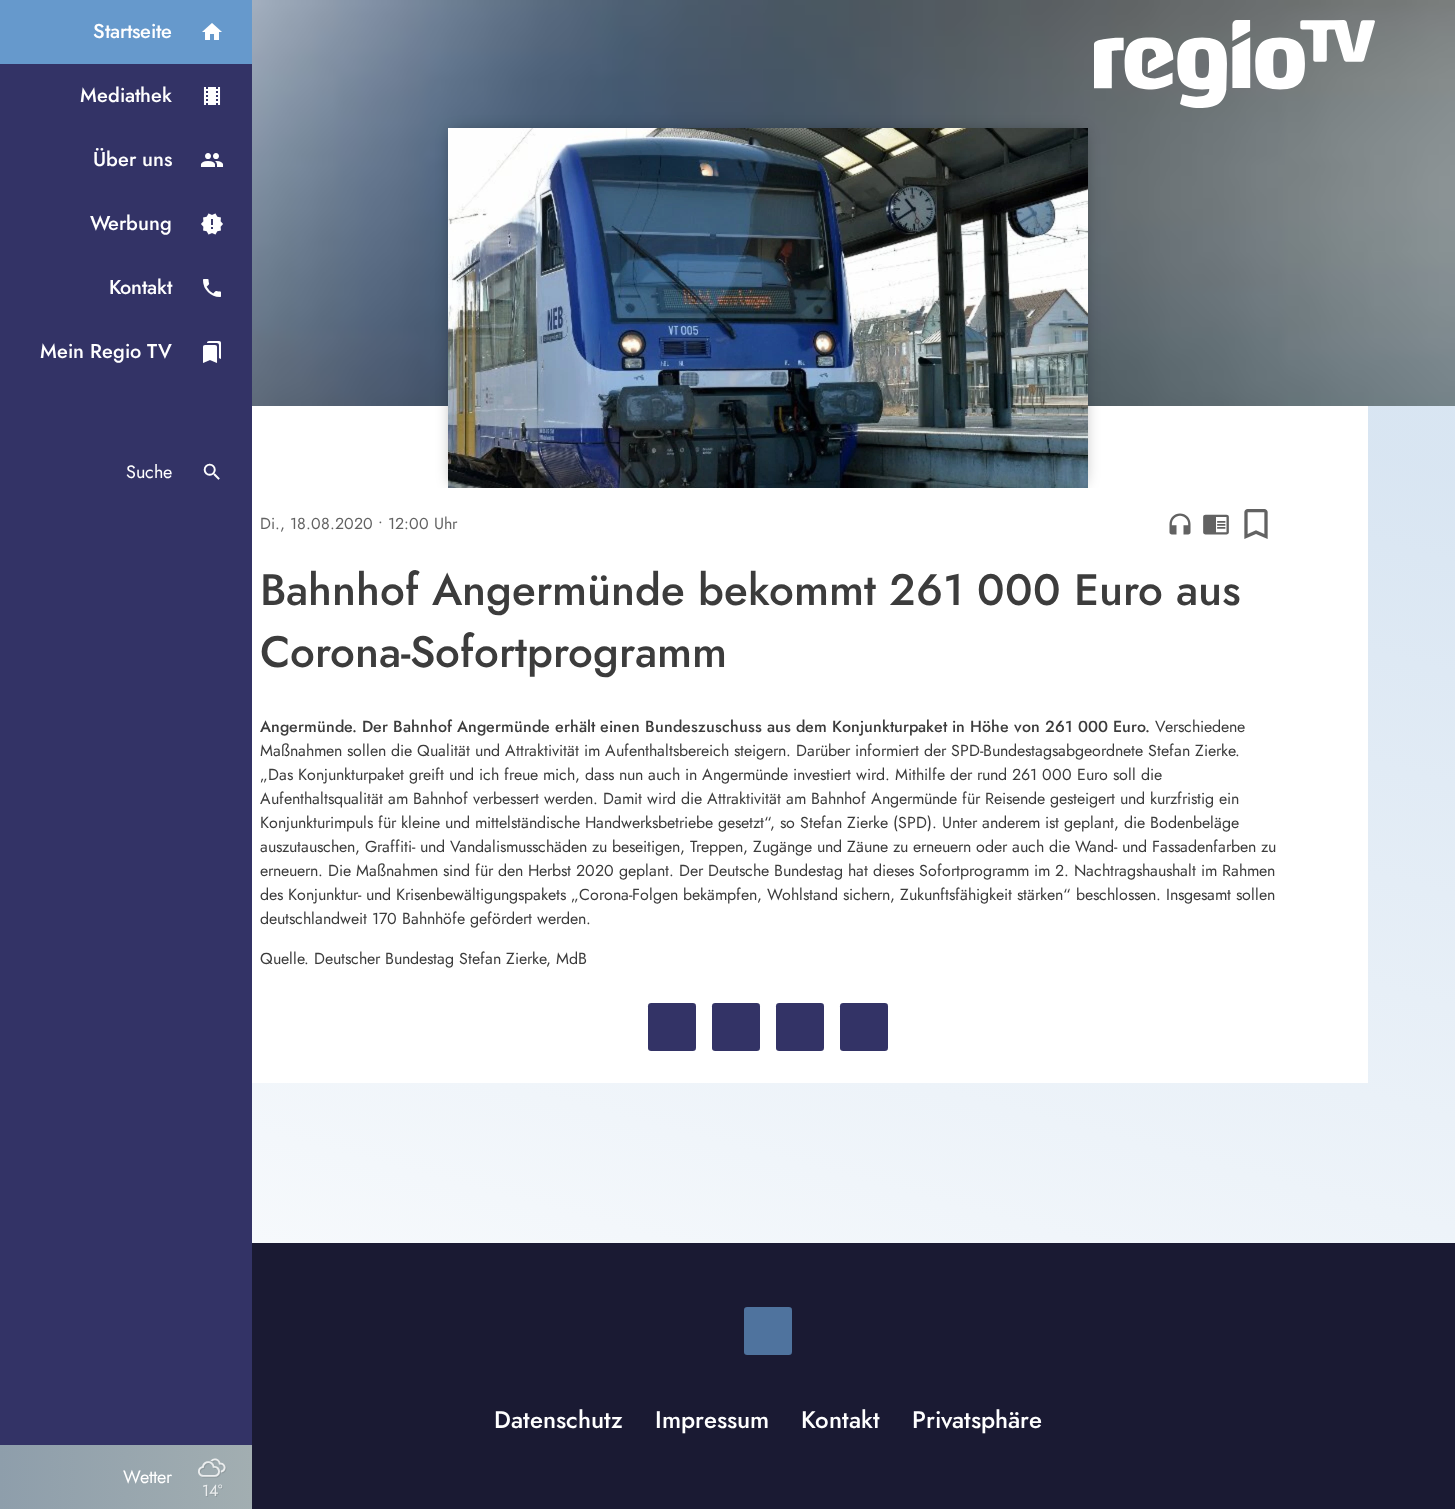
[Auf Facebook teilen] (672, 1027)
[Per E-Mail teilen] (864, 1027)
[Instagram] (768, 1331)
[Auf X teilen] (736, 1027)
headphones (1180, 524)
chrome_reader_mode (1216, 524)
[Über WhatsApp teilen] (800, 1027)
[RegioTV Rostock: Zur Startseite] (1234, 64)
